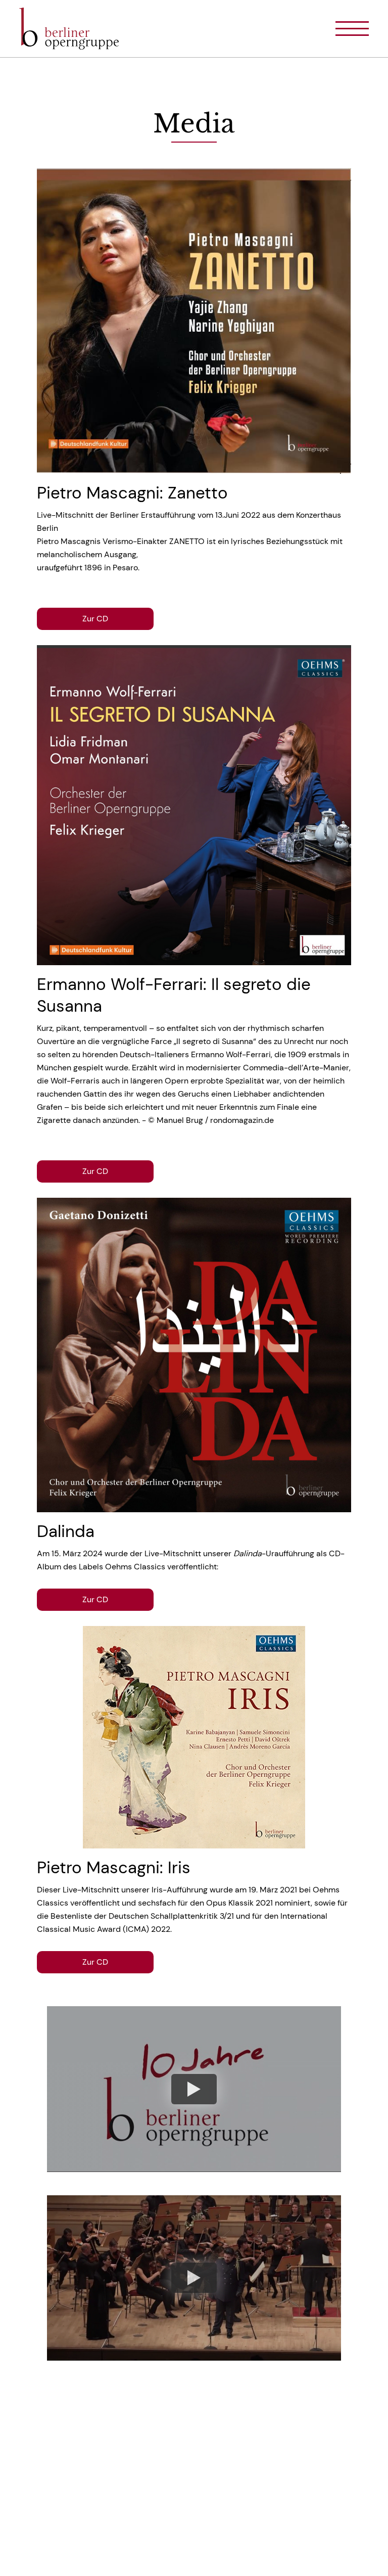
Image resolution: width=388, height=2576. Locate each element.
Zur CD (95, 619)
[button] (343, 29)
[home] (75, 29)
